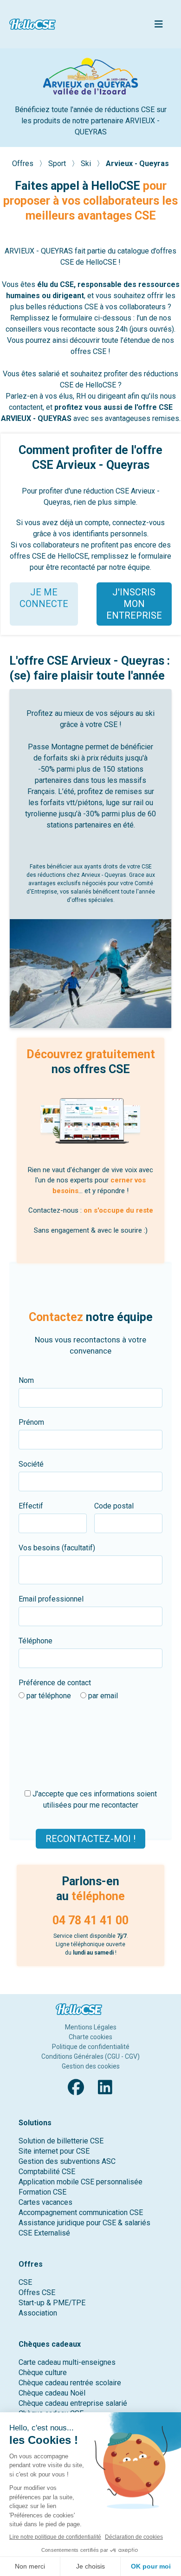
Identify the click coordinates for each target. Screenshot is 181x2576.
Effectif (31, 1506)
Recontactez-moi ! (90, 1839)
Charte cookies (90, 2037)
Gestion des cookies (91, 2066)
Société (31, 1464)
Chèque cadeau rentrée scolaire (70, 2383)
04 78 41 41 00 (90, 1920)
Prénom (31, 1422)
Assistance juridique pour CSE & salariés (84, 2223)
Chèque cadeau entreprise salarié (73, 2403)
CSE (25, 2282)
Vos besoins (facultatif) (57, 1548)
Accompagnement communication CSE (81, 2212)
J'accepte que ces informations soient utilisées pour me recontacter (94, 1799)
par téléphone (48, 1696)
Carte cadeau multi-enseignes (67, 2362)
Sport (58, 164)
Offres (24, 164)
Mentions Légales (91, 2027)
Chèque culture (43, 2372)
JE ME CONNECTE (44, 598)
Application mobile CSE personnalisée (81, 2182)
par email (102, 1696)
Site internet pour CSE (54, 2151)
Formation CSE (42, 2192)
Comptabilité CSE (47, 2172)
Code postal (114, 1506)
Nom (26, 1380)
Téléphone (36, 1641)
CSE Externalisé (44, 2233)
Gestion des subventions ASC (67, 2161)
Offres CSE (37, 2292)
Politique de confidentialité (91, 2047)
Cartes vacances (45, 2202)
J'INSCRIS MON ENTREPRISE (134, 604)
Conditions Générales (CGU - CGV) (90, 2056)
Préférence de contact (55, 1683)
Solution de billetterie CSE (61, 2141)
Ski (87, 164)
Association (38, 2313)
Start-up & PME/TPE (52, 2303)
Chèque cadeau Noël (52, 2393)
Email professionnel (51, 1599)
